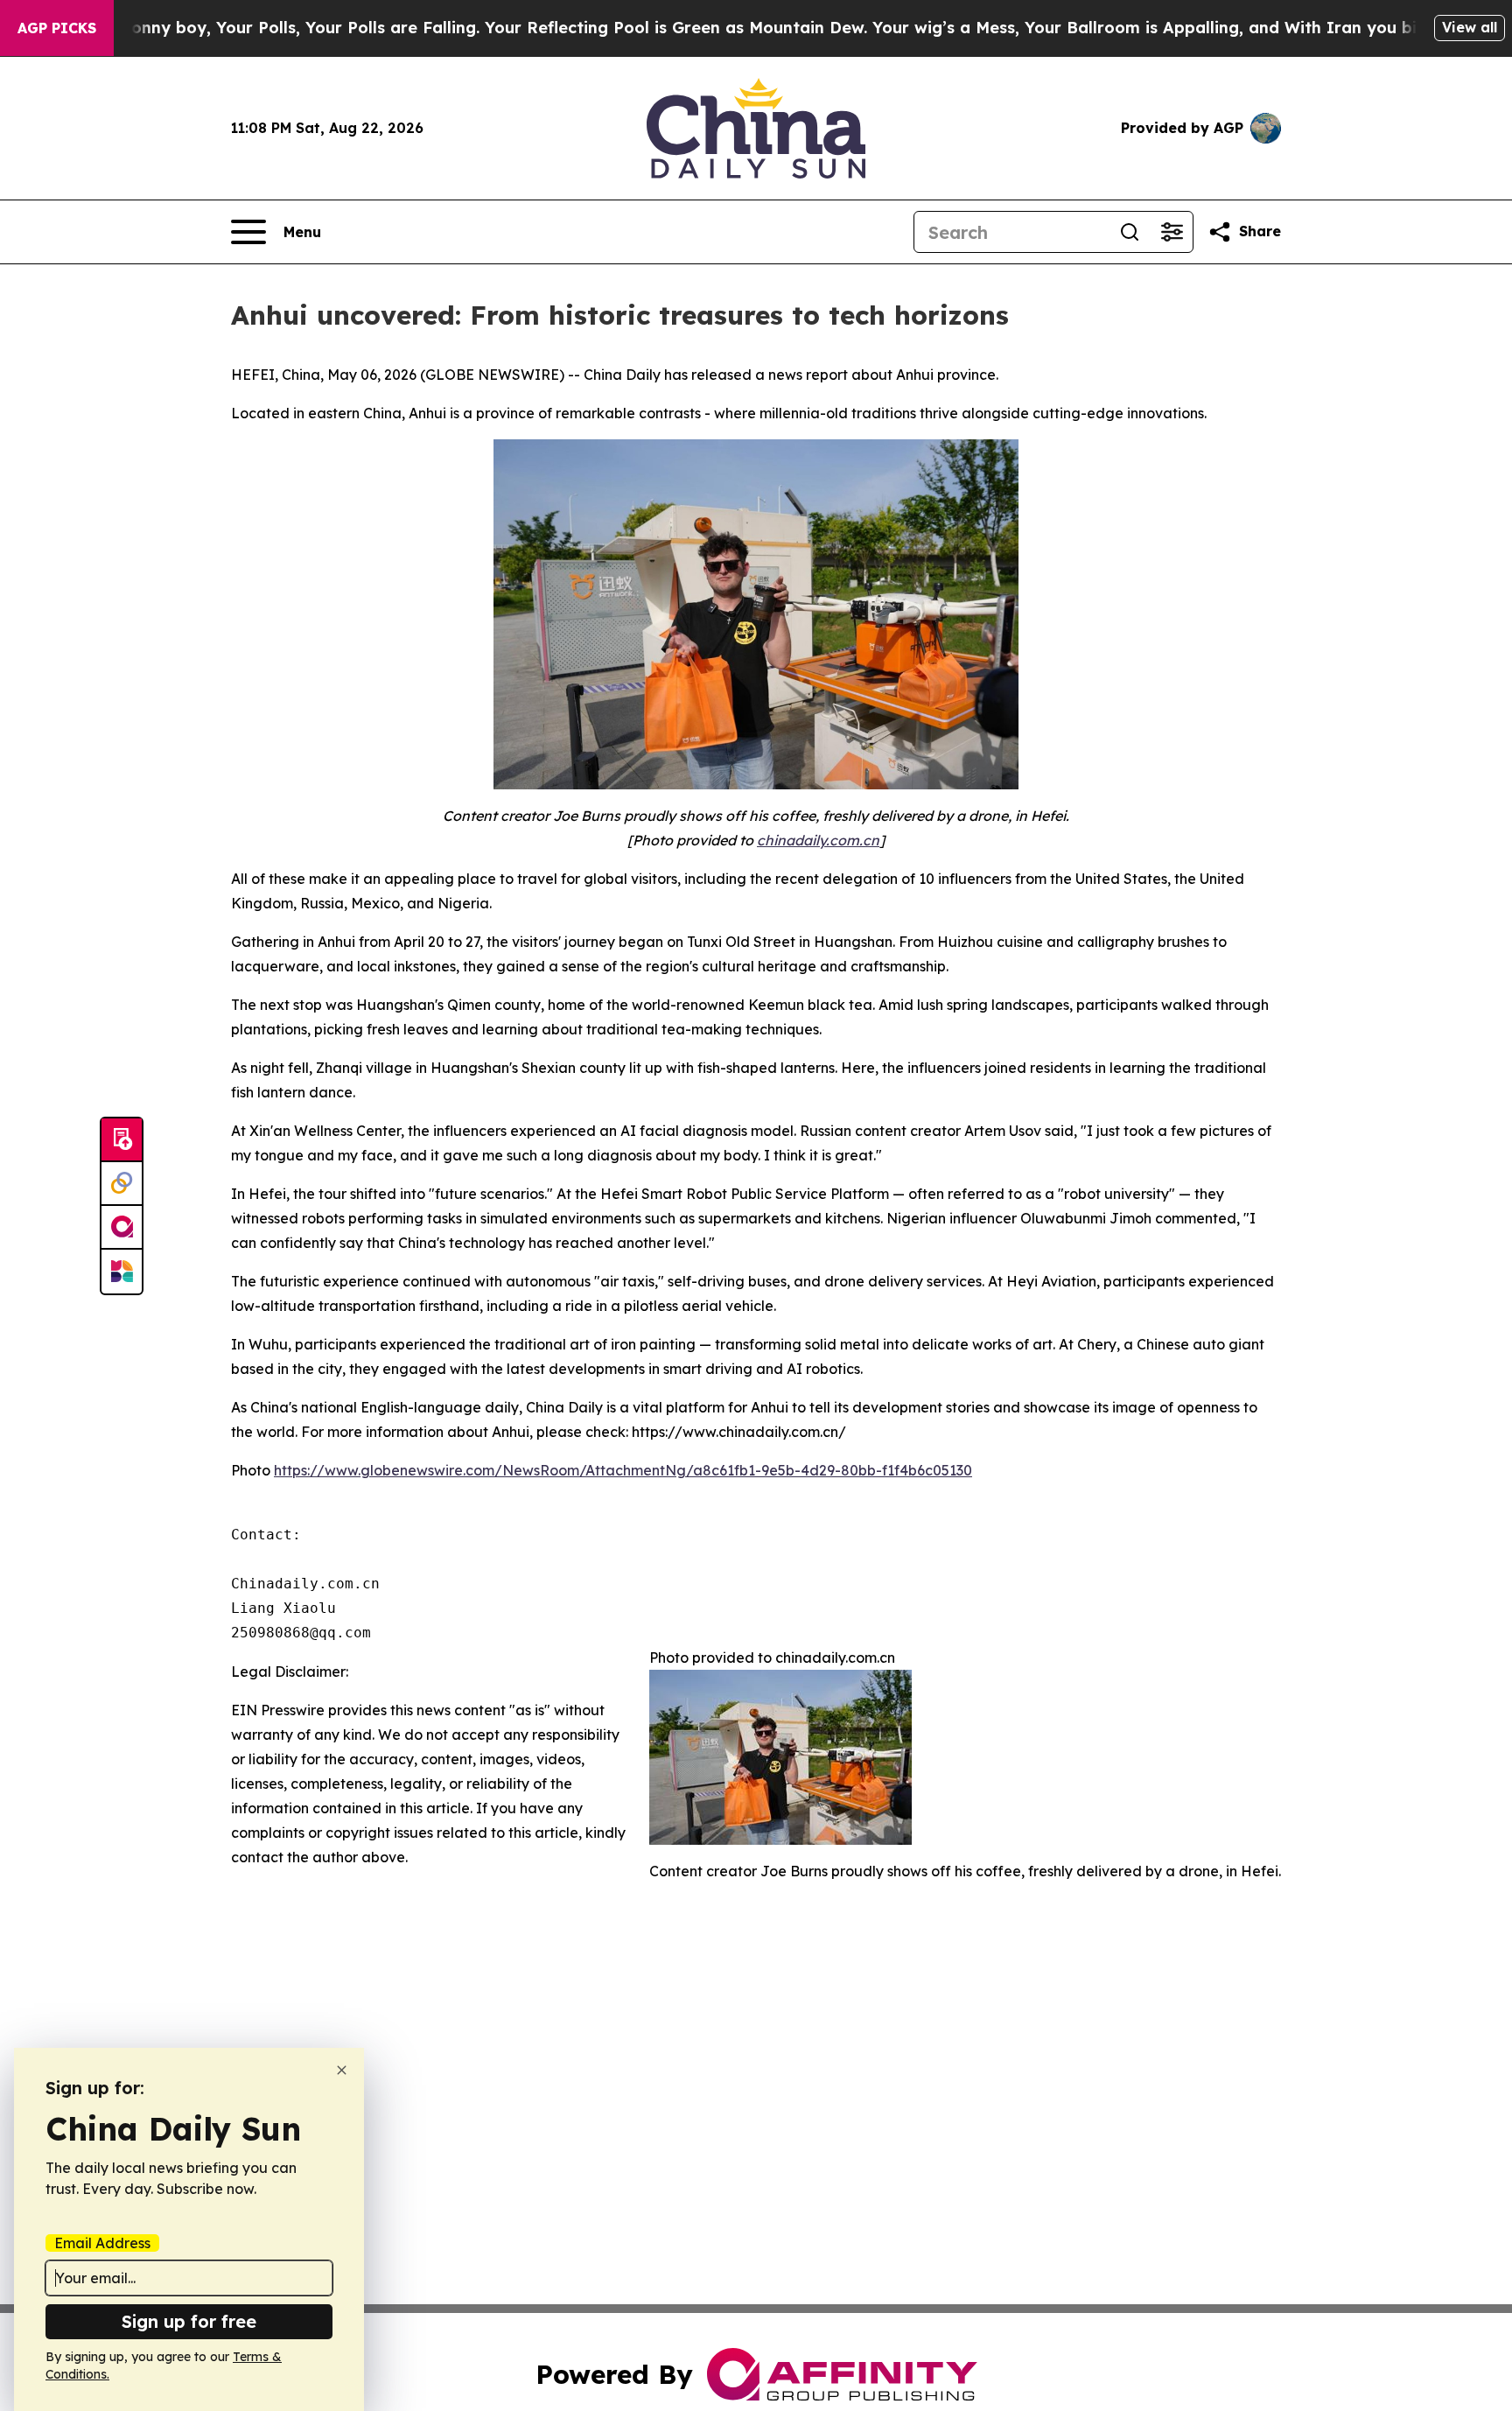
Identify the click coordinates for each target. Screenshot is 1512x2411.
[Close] (342, 2070)
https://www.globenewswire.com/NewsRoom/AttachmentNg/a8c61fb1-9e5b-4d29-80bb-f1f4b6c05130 (623, 1470)
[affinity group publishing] (122, 1228)
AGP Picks (57, 28)
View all (1470, 27)
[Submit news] (122, 1140)
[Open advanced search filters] (1172, 232)
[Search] (1130, 232)
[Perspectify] (122, 1184)
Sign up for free (189, 2321)
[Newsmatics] (122, 1272)
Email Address (102, 2243)
